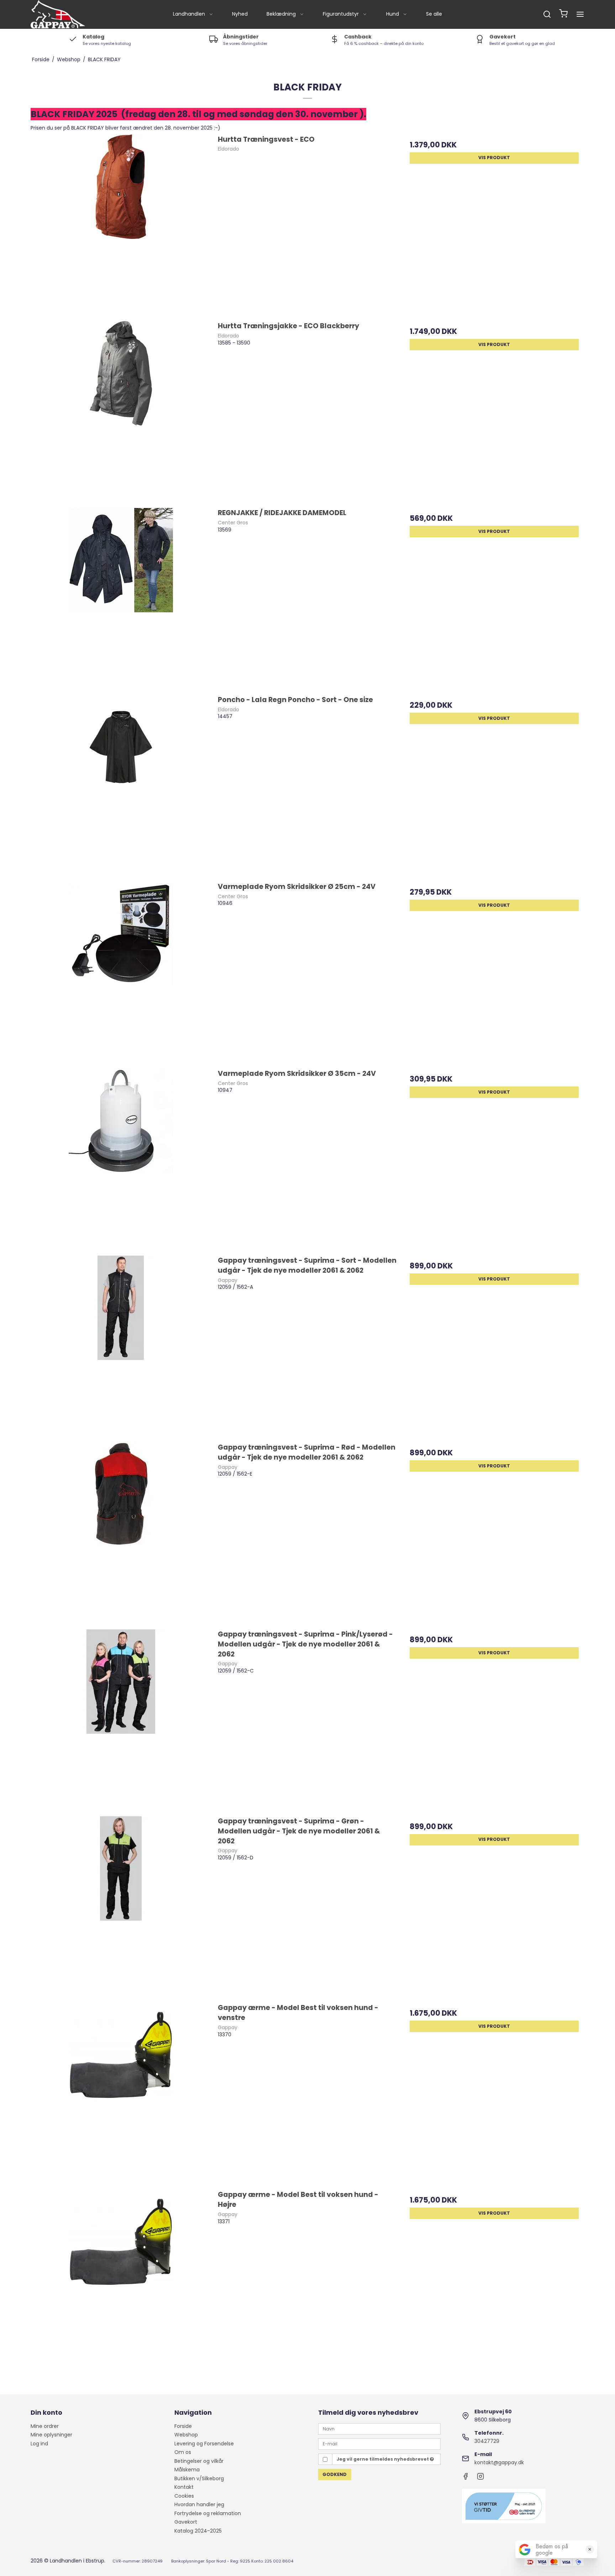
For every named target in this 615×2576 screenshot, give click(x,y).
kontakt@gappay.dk (499, 2462)
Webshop (186, 2435)
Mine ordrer (45, 2426)
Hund (393, 14)
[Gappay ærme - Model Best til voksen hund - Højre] (121, 2279)
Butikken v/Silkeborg (199, 2478)
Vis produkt (494, 158)
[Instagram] (480, 2478)
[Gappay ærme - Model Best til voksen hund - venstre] (121, 2093)
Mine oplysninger (51, 2435)
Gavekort (186, 2522)
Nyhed (240, 14)
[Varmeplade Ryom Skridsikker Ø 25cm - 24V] (121, 972)
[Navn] (379, 2429)
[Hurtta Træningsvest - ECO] (121, 224)
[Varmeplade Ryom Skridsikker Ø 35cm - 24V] (121, 1158)
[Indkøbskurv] (563, 14)
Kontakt (184, 2487)
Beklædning (281, 14)
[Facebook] (466, 2478)
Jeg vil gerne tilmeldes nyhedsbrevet (383, 2459)
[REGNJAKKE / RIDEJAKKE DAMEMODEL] (121, 598)
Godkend (335, 2474)
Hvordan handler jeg (199, 2504)
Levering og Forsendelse (204, 2444)
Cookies (184, 2496)
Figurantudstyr (341, 14)
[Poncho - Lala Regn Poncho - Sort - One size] (121, 785)
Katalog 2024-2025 (198, 2531)
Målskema (187, 2470)
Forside (183, 2426)
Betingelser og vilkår (199, 2461)
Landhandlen (189, 14)
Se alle (434, 14)
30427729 (487, 2441)
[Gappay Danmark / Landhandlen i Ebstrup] (58, 14)
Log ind (39, 2444)
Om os (183, 2452)
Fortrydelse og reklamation (208, 2513)
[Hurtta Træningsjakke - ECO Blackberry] (121, 411)
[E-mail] (379, 2444)
